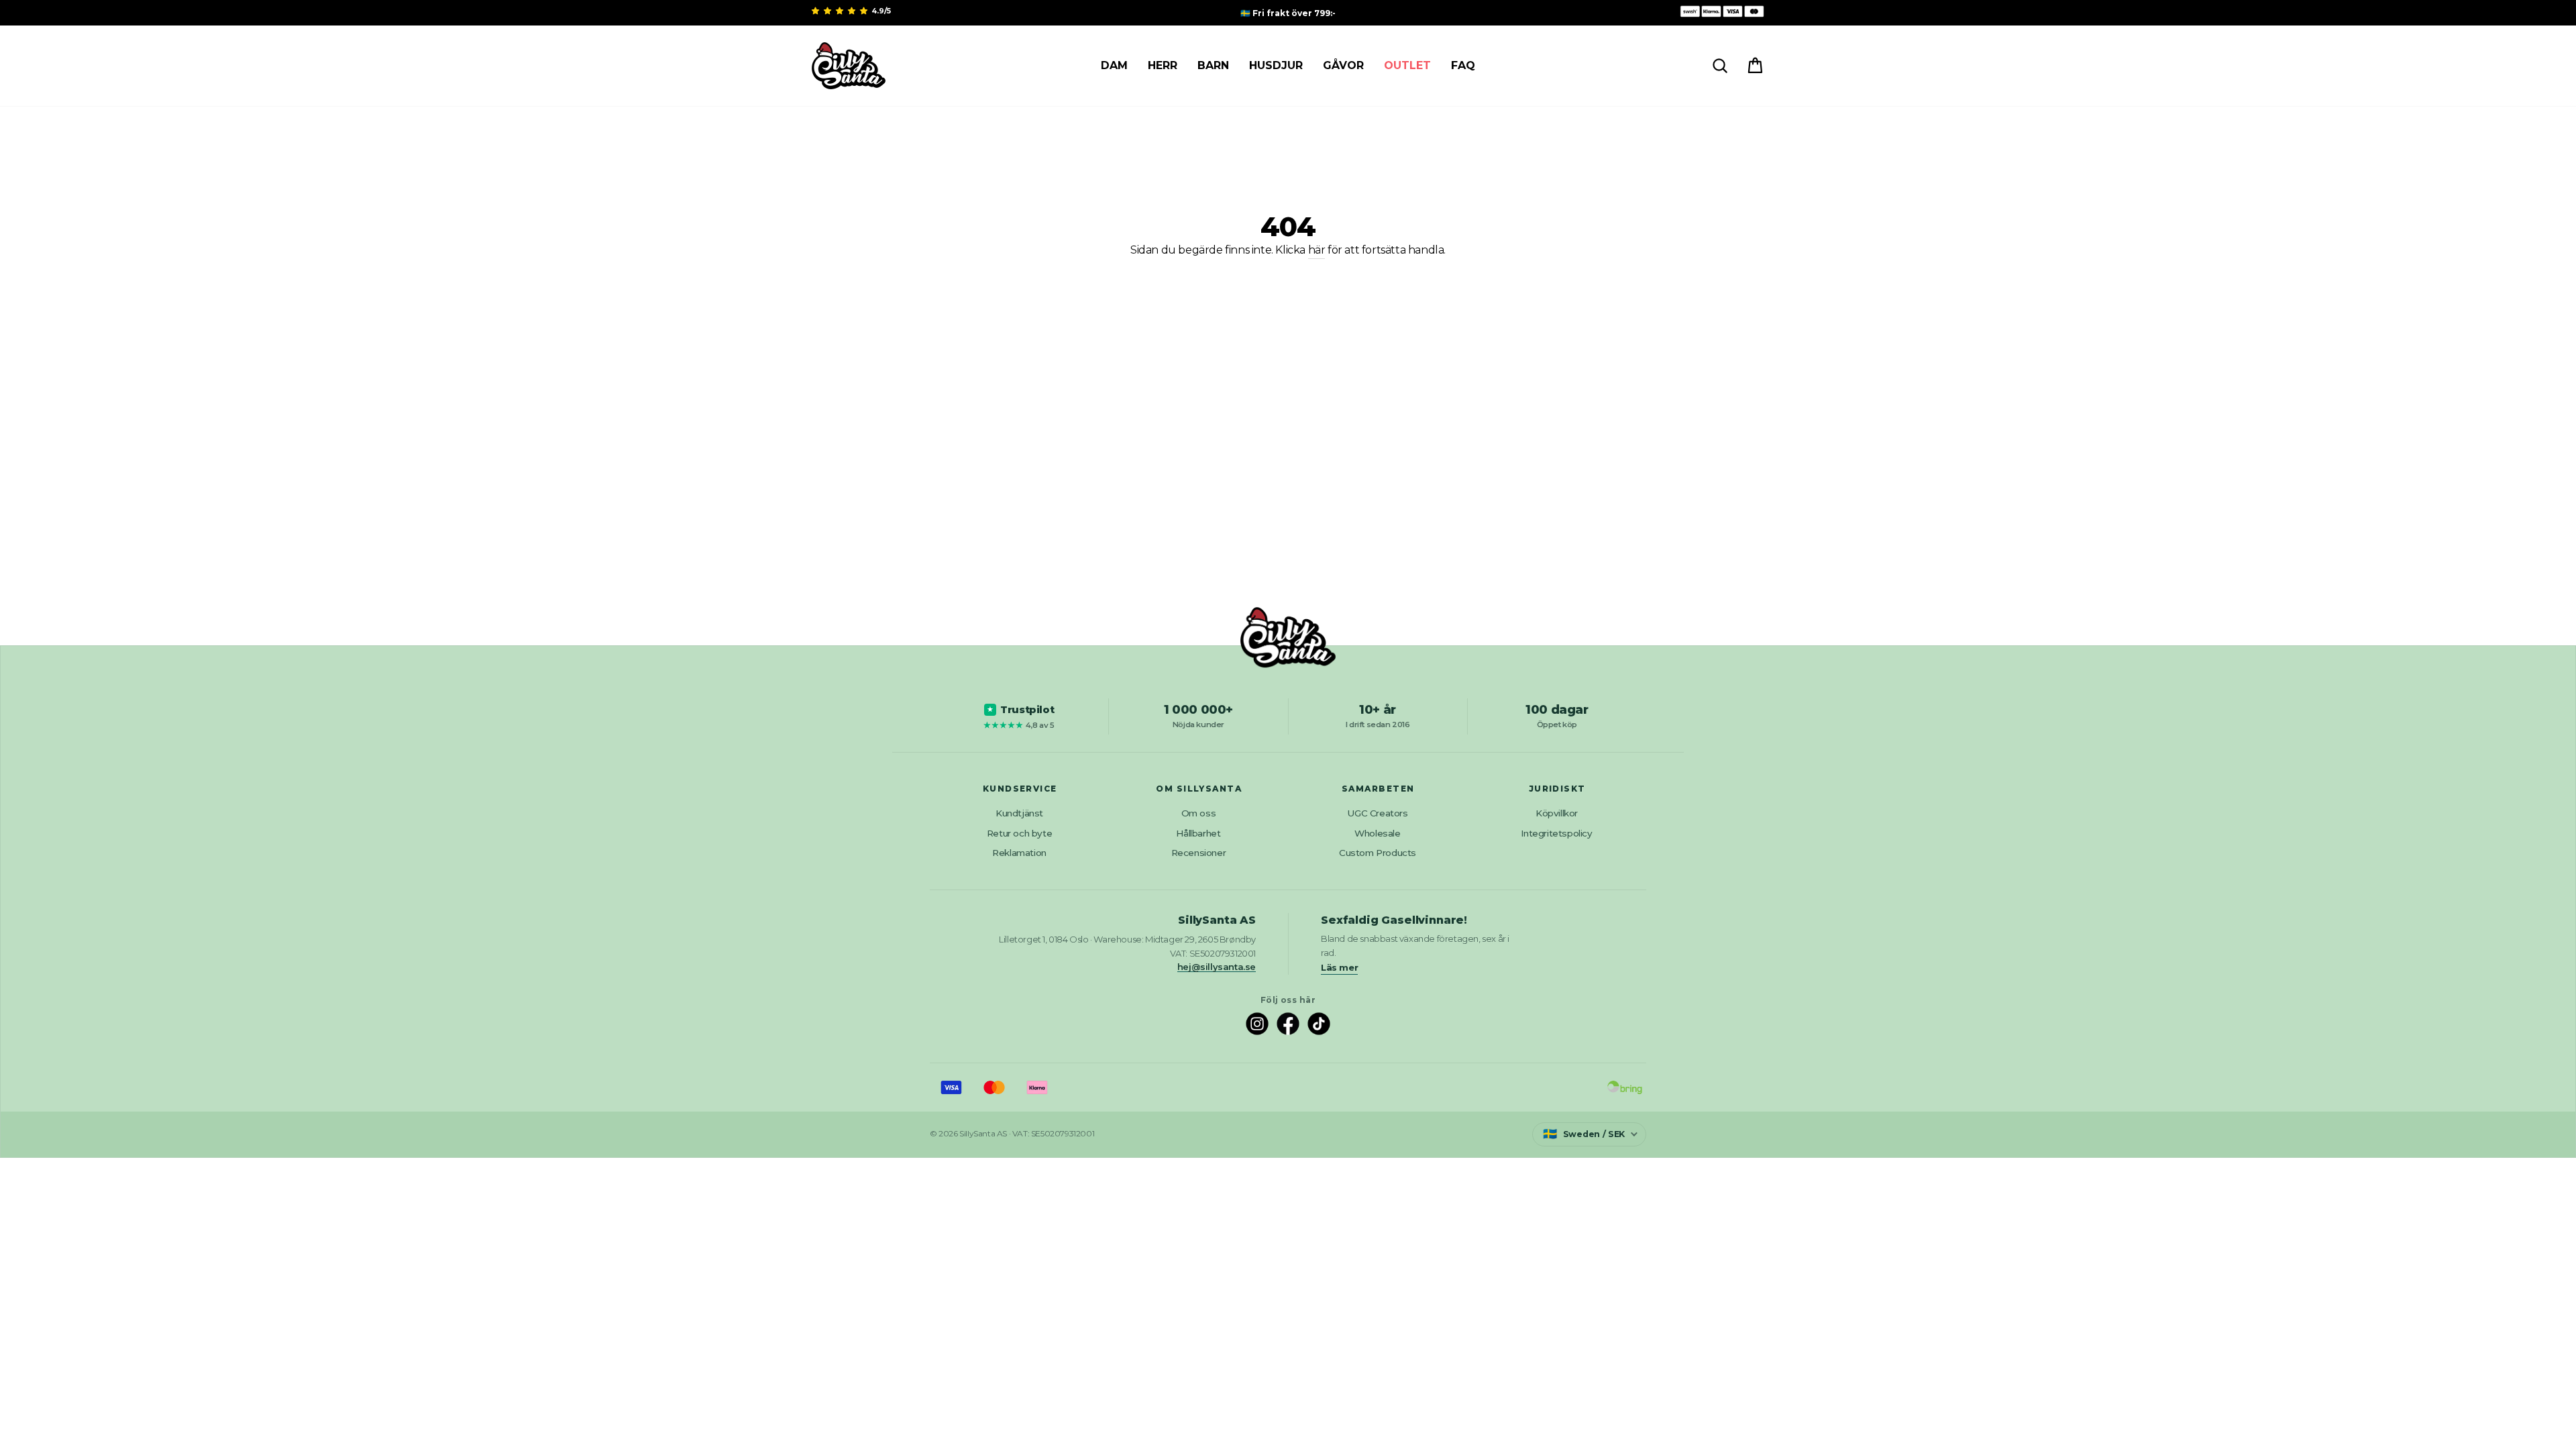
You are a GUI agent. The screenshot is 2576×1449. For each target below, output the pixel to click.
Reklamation (1019, 853)
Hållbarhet (1198, 833)
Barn (1213, 65)
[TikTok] (1319, 1024)
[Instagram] (1257, 1024)
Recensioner (1199, 853)
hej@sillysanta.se (1217, 967)
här (1317, 250)
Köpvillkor (1557, 813)
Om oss (1199, 813)
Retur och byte (1019, 833)
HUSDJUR (1276, 65)
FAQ (1463, 65)
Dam (1114, 65)
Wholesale (1377, 833)
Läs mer (1339, 967)
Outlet (1407, 65)
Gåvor (1343, 65)
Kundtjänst (1019, 813)
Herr (1163, 65)
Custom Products (1378, 853)
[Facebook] (1288, 1024)
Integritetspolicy (1556, 833)
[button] (841, 11)
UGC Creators (1377, 813)
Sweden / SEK (1584, 1134)
